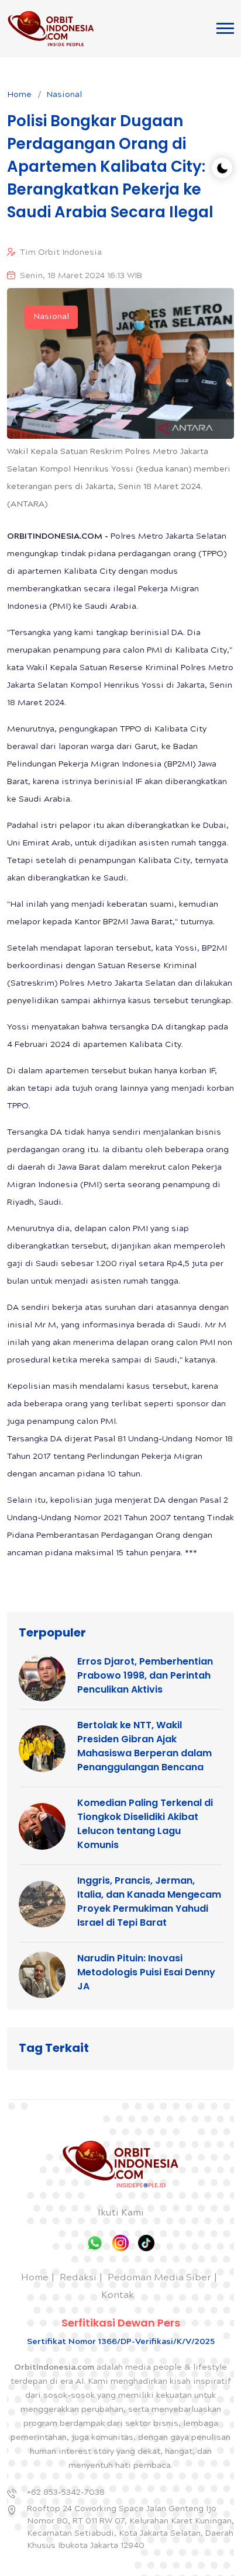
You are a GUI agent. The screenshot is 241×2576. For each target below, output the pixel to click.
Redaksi (78, 2278)
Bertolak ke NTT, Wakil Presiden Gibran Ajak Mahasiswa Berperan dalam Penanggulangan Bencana (144, 1746)
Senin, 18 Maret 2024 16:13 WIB (81, 276)
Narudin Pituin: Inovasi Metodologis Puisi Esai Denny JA (146, 1972)
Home (19, 95)
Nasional (64, 95)
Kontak (118, 2296)
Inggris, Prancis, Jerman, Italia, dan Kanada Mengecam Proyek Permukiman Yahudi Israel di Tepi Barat (149, 1901)
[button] (225, 28)
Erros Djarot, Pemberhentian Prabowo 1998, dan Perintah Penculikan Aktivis (145, 1675)
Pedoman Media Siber (159, 2278)
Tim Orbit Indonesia (61, 253)
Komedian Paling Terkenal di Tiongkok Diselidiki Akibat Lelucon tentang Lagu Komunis (145, 1824)
